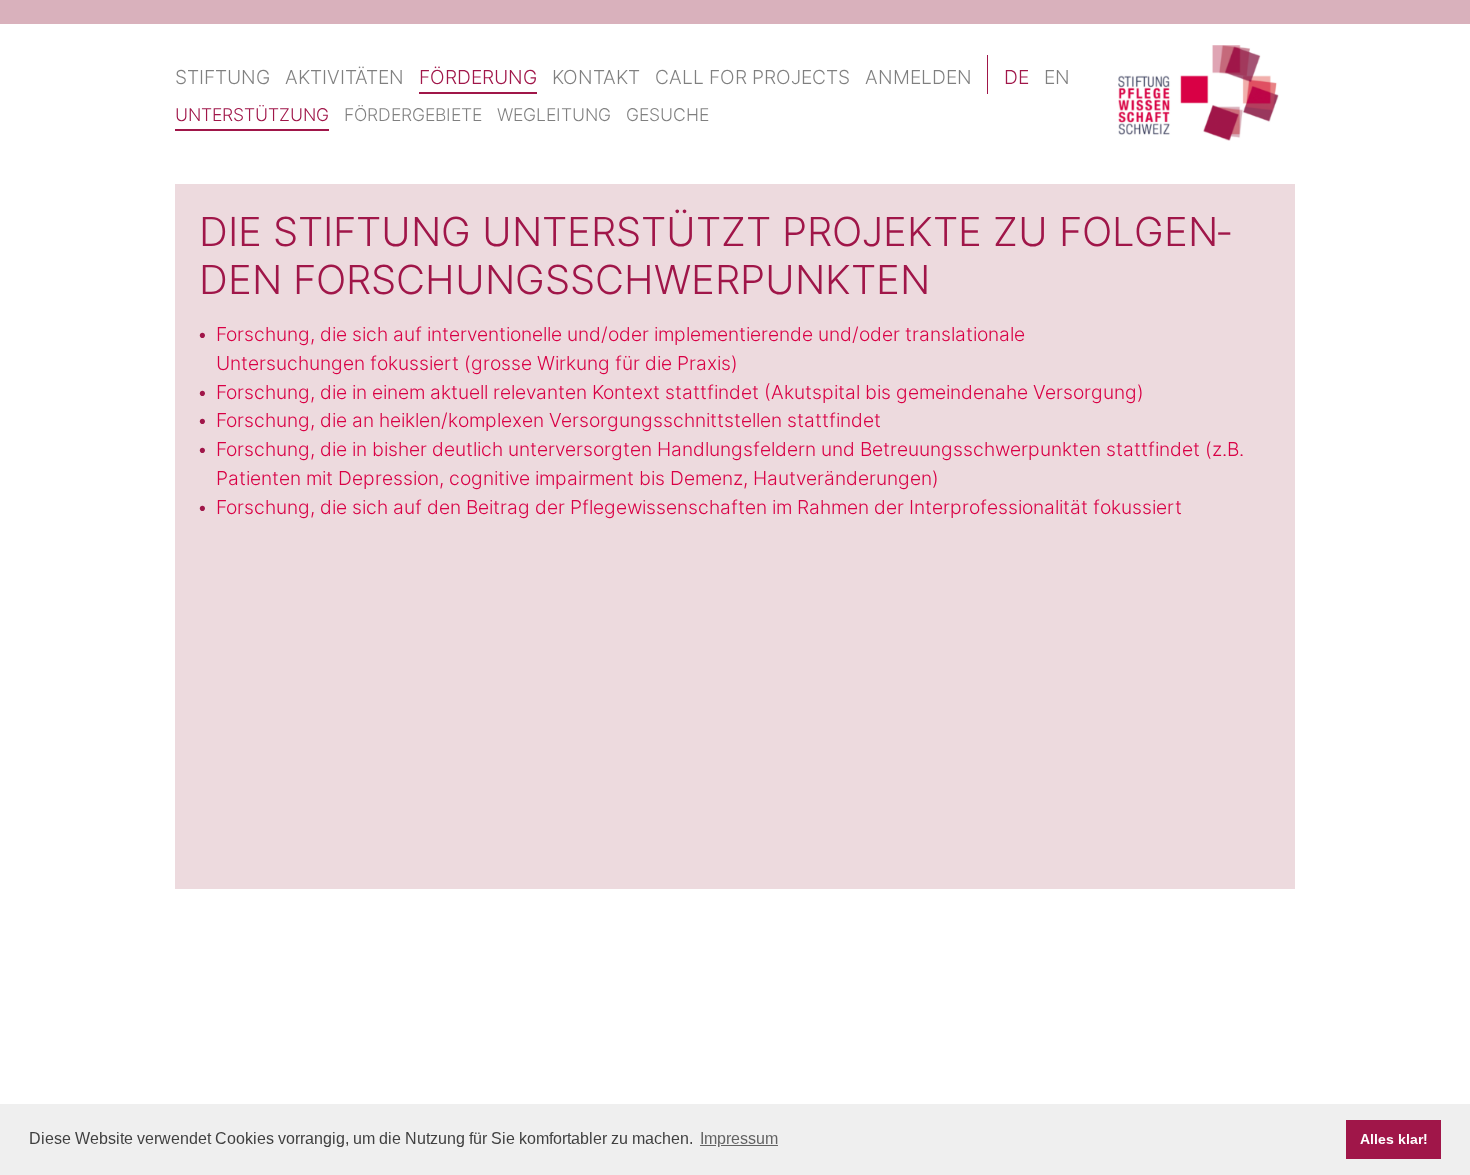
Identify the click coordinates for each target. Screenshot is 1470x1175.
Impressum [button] (739, 1138)
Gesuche (667, 114)
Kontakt (596, 77)
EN (1057, 77)
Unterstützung (252, 114)
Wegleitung (554, 114)
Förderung (478, 77)
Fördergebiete (413, 114)
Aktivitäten (344, 77)
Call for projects (752, 77)
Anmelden (918, 77)
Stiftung (222, 77)
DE (1016, 77)
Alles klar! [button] (1394, 1139)
